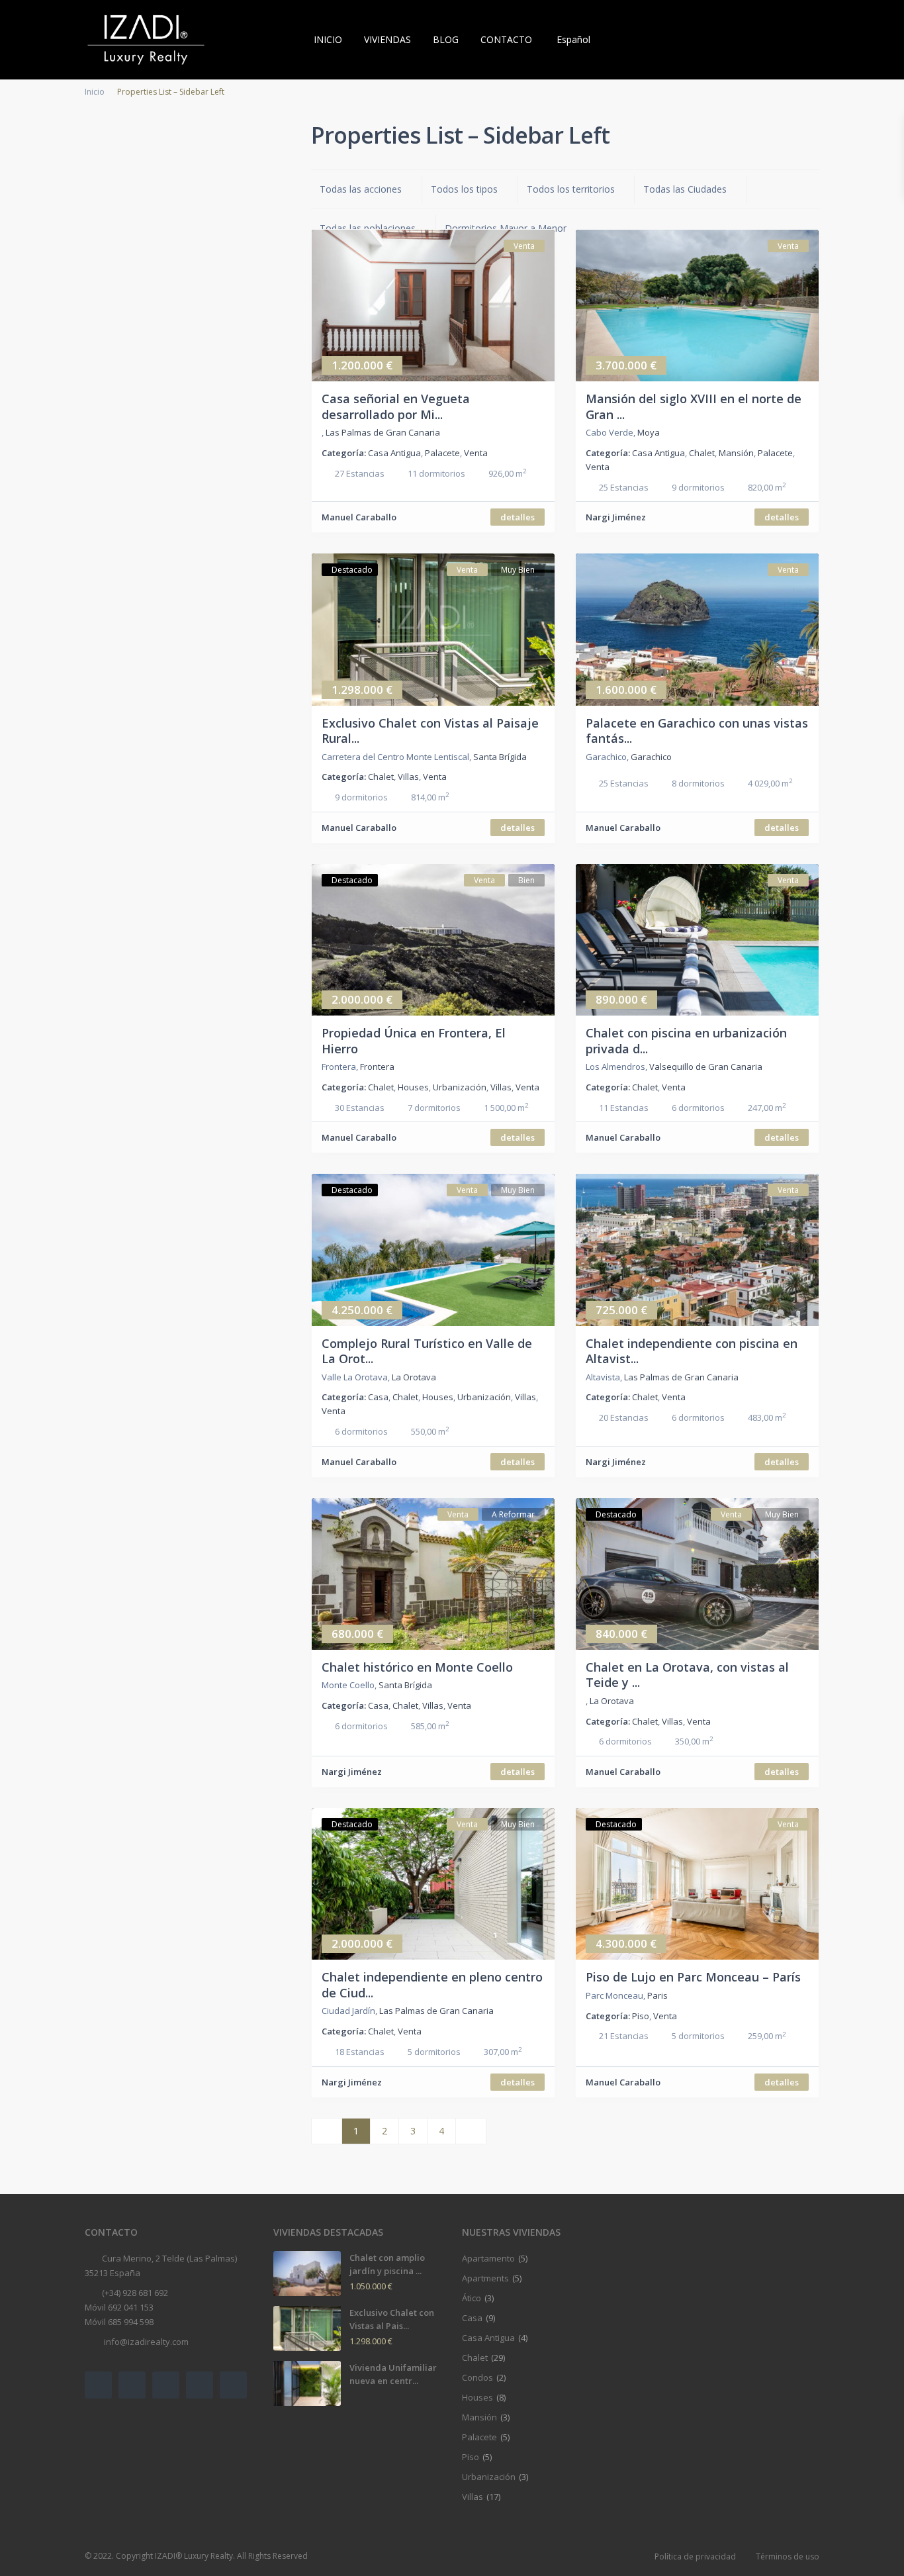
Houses (413, 1087)
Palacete (442, 453)
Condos (477, 2377)
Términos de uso (788, 2556)
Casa (378, 1397)
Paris (657, 1995)
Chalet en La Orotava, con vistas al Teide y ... (687, 1675)
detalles (518, 517)
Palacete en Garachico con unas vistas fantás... (697, 731)
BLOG (446, 39)
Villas (408, 777)
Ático (472, 2298)
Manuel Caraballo (359, 517)
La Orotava (414, 1377)
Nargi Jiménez (616, 517)
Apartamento (488, 2258)
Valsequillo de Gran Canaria (706, 1067)
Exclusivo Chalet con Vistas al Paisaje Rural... (430, 731)
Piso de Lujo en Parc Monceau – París (693, 1977)
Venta (476, 453)
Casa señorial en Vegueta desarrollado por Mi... (396, 406)
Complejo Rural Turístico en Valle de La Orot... (427, 1351)
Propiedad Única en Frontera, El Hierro (414, 1040)
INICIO (328, 39)
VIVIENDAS (387, 39)
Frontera (377, 1067)
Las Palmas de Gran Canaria (383, 432)
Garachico (651, 757)
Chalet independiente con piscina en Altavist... (692, 1351)
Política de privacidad (695, 2556)
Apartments (485, 2278)
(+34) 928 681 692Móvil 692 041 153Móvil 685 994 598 (126, 2307)
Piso (641, 2016)
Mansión (736, 453)
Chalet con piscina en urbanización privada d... (686, 1040)
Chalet (702, 453)
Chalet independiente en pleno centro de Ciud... (432, 1984)
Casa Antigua (394, 453)
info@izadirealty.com (145, 2342)
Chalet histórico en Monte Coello (417, 1667)
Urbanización (460, 1087)
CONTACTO (506, 39)
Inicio (95, 92)
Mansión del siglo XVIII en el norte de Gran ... (694, 406)
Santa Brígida (500, 757)
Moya (649, 432)
